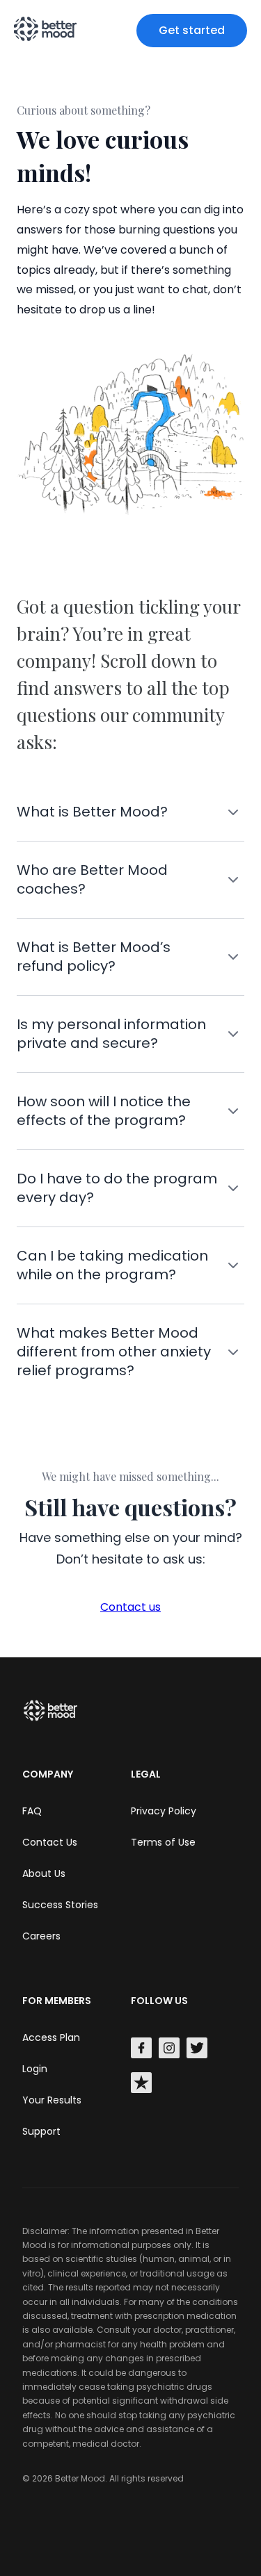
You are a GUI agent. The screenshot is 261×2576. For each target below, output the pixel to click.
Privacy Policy (164, 1811)
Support (41, 2131)
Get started (192, 30)
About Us (44, 1873)
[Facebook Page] (141, 2050)
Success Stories (60, 1905)
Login (35, 2069)
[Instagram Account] (169, 2050)
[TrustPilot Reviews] (141, 2085)
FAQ (32, 1811)
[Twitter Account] (197, 2050)
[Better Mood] (54, 1720)
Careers (41, 1936)
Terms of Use (163, 1842)
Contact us (130, 1607)
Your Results (52, 2100)
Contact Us (50, 1842)
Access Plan (51, 2037)
